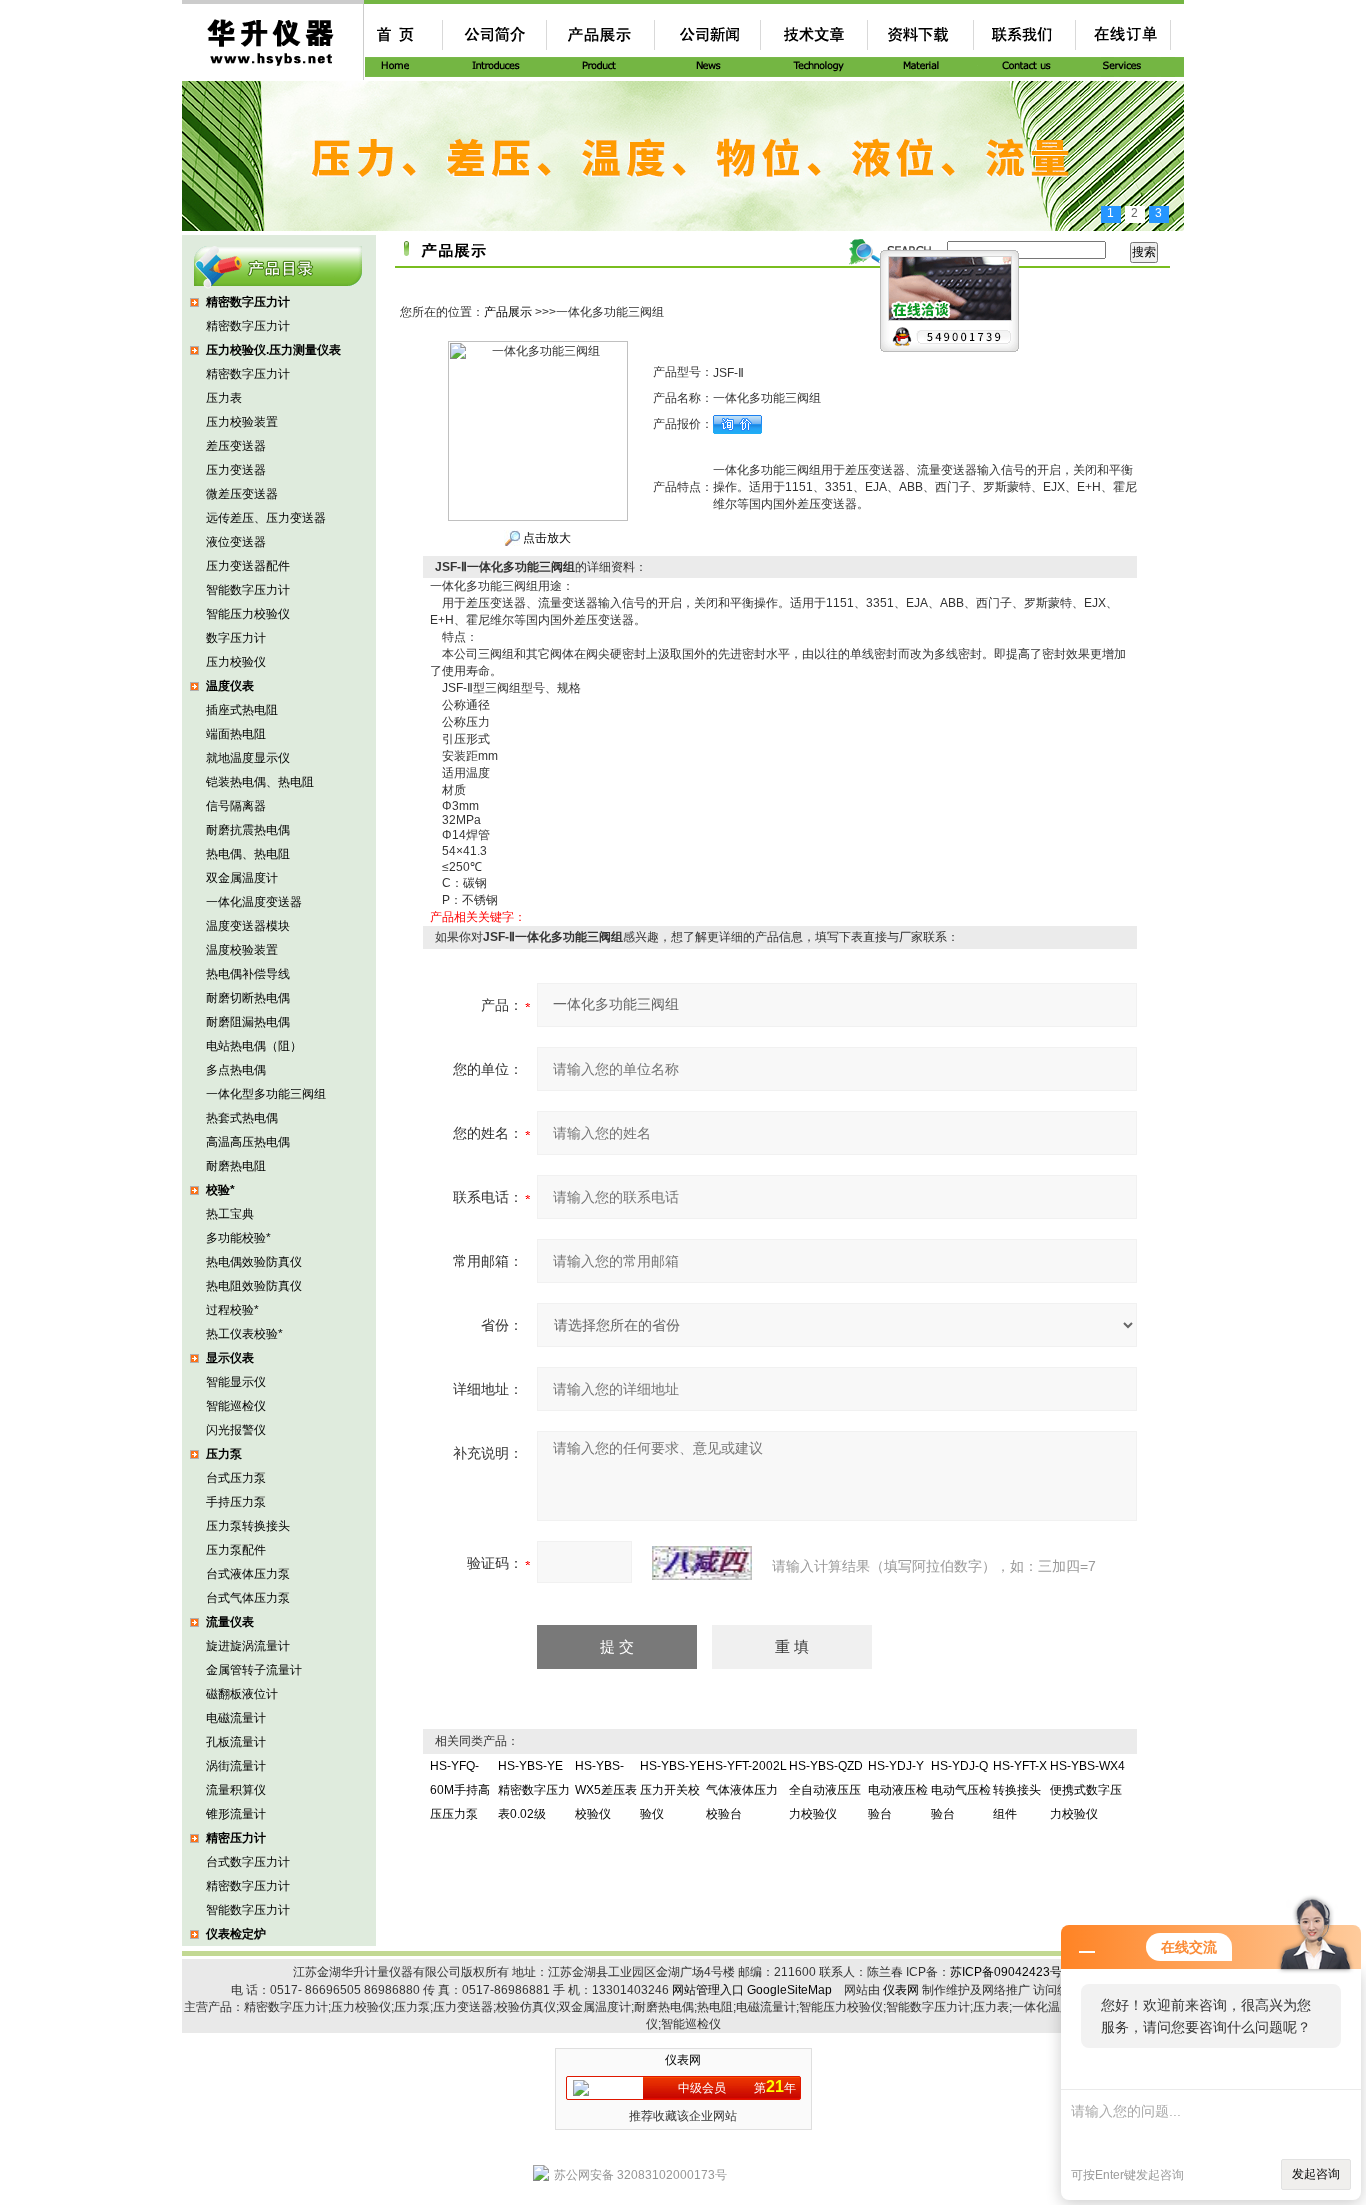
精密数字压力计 (248, 326)
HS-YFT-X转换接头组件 (1020, 1790)
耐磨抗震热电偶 (248, 830)
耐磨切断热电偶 (248, 998)
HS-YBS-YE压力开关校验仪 (672, 1790)
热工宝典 (230, 1214)
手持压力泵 (236, 1502)
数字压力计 (236, 638)
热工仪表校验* (244, 1334)
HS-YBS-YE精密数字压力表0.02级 (534, 1790)
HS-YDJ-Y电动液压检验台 (898, 1790)
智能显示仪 (236, 1382)
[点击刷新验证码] (702, 1563)
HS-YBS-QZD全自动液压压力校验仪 (826, 1790)
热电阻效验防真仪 (254, 1286)
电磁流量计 (236, 1718)
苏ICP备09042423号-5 (1011, 1972)
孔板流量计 (236, 1742)
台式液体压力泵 (248, 1574)
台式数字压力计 (248, 1862)
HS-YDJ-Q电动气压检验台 (961, 1790)
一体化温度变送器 (254, 902)
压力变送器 (236, 470)
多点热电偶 (236, 1070)
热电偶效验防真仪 (254, 1262)
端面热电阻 (236, 734)
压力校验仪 (236, 662)
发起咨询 (1316, 2174)
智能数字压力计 (248, 590)
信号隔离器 (236, 806)
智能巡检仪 (236, 1406)
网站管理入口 (708, 1990)
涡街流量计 (236, 1766)
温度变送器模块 (248, 926)
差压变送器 (236, 446)
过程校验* (232, 1310)
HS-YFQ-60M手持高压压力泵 (460, 1790)
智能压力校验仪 (248, 614)
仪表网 (901, 1990)
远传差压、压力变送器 (266, 518)
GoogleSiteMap (789, 1990)
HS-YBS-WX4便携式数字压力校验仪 (1087, 1790)
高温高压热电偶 (248, 1142)
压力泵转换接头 (248, 1526)
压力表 (224, 398)
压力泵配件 (236, 1550)
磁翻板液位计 (242, 1694)
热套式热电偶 (242, 1118)
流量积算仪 (236, 1790)
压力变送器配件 (248, 566)
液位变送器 (236, 542)
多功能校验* (238, 1238)
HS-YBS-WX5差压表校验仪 (606, 1790)
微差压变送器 (242, 494)
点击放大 (545, 538)
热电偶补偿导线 (248, 974)
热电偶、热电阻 (248, 854)
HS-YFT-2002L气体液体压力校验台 (746, 1790)
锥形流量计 (236, 1814)
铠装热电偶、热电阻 (260, 782)
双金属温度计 (242, 878)
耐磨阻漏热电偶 (248, 1022)
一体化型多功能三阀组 (266, 1094)
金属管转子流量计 (254, 1670)
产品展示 (508, 312)
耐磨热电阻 (236, 1166)
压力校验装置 (242, 422)
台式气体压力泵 (248, 1598)
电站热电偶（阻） (254, 1046)
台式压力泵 (236, 1478)
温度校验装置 (242, 950)
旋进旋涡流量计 (248, 1646)
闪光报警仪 (236, 1430)
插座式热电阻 (242, 710)
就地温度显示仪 (248, 758)
